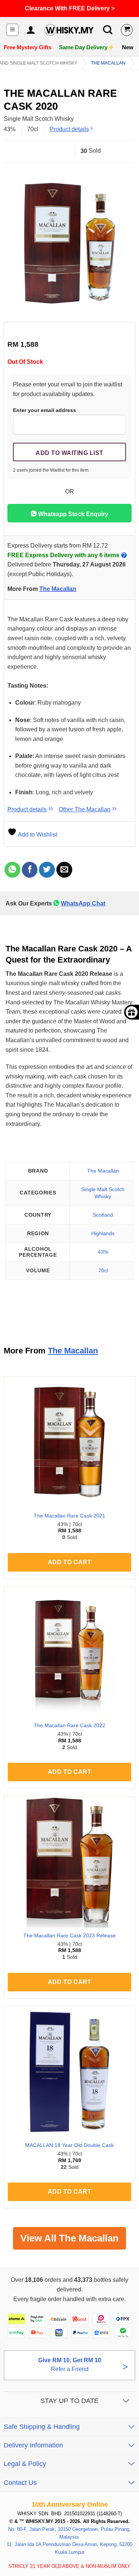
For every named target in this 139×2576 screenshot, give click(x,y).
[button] (12, 30)
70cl (103, 1270)
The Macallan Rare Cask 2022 (69, 1726)
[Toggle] (126, 2402)
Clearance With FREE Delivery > (70, 8)
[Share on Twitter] (47, 870)
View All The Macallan (69, 2238)
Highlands (103, 1233)
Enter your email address (44, 410)
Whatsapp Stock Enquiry (72, 514)
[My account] (31, 30)
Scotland (103, 1215)
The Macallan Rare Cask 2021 (69, 1516)
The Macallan (108, 63)
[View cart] (127, 30)
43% (103, 1252)
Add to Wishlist (37, 835)
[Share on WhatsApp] (12, 870)
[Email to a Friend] (64, 870)
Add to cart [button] (69, 1562)
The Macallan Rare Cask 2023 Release (69, 1936)
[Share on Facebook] (30, 870)
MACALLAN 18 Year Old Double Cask (69, 2145)
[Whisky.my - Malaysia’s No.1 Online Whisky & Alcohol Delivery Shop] (69, 30)
